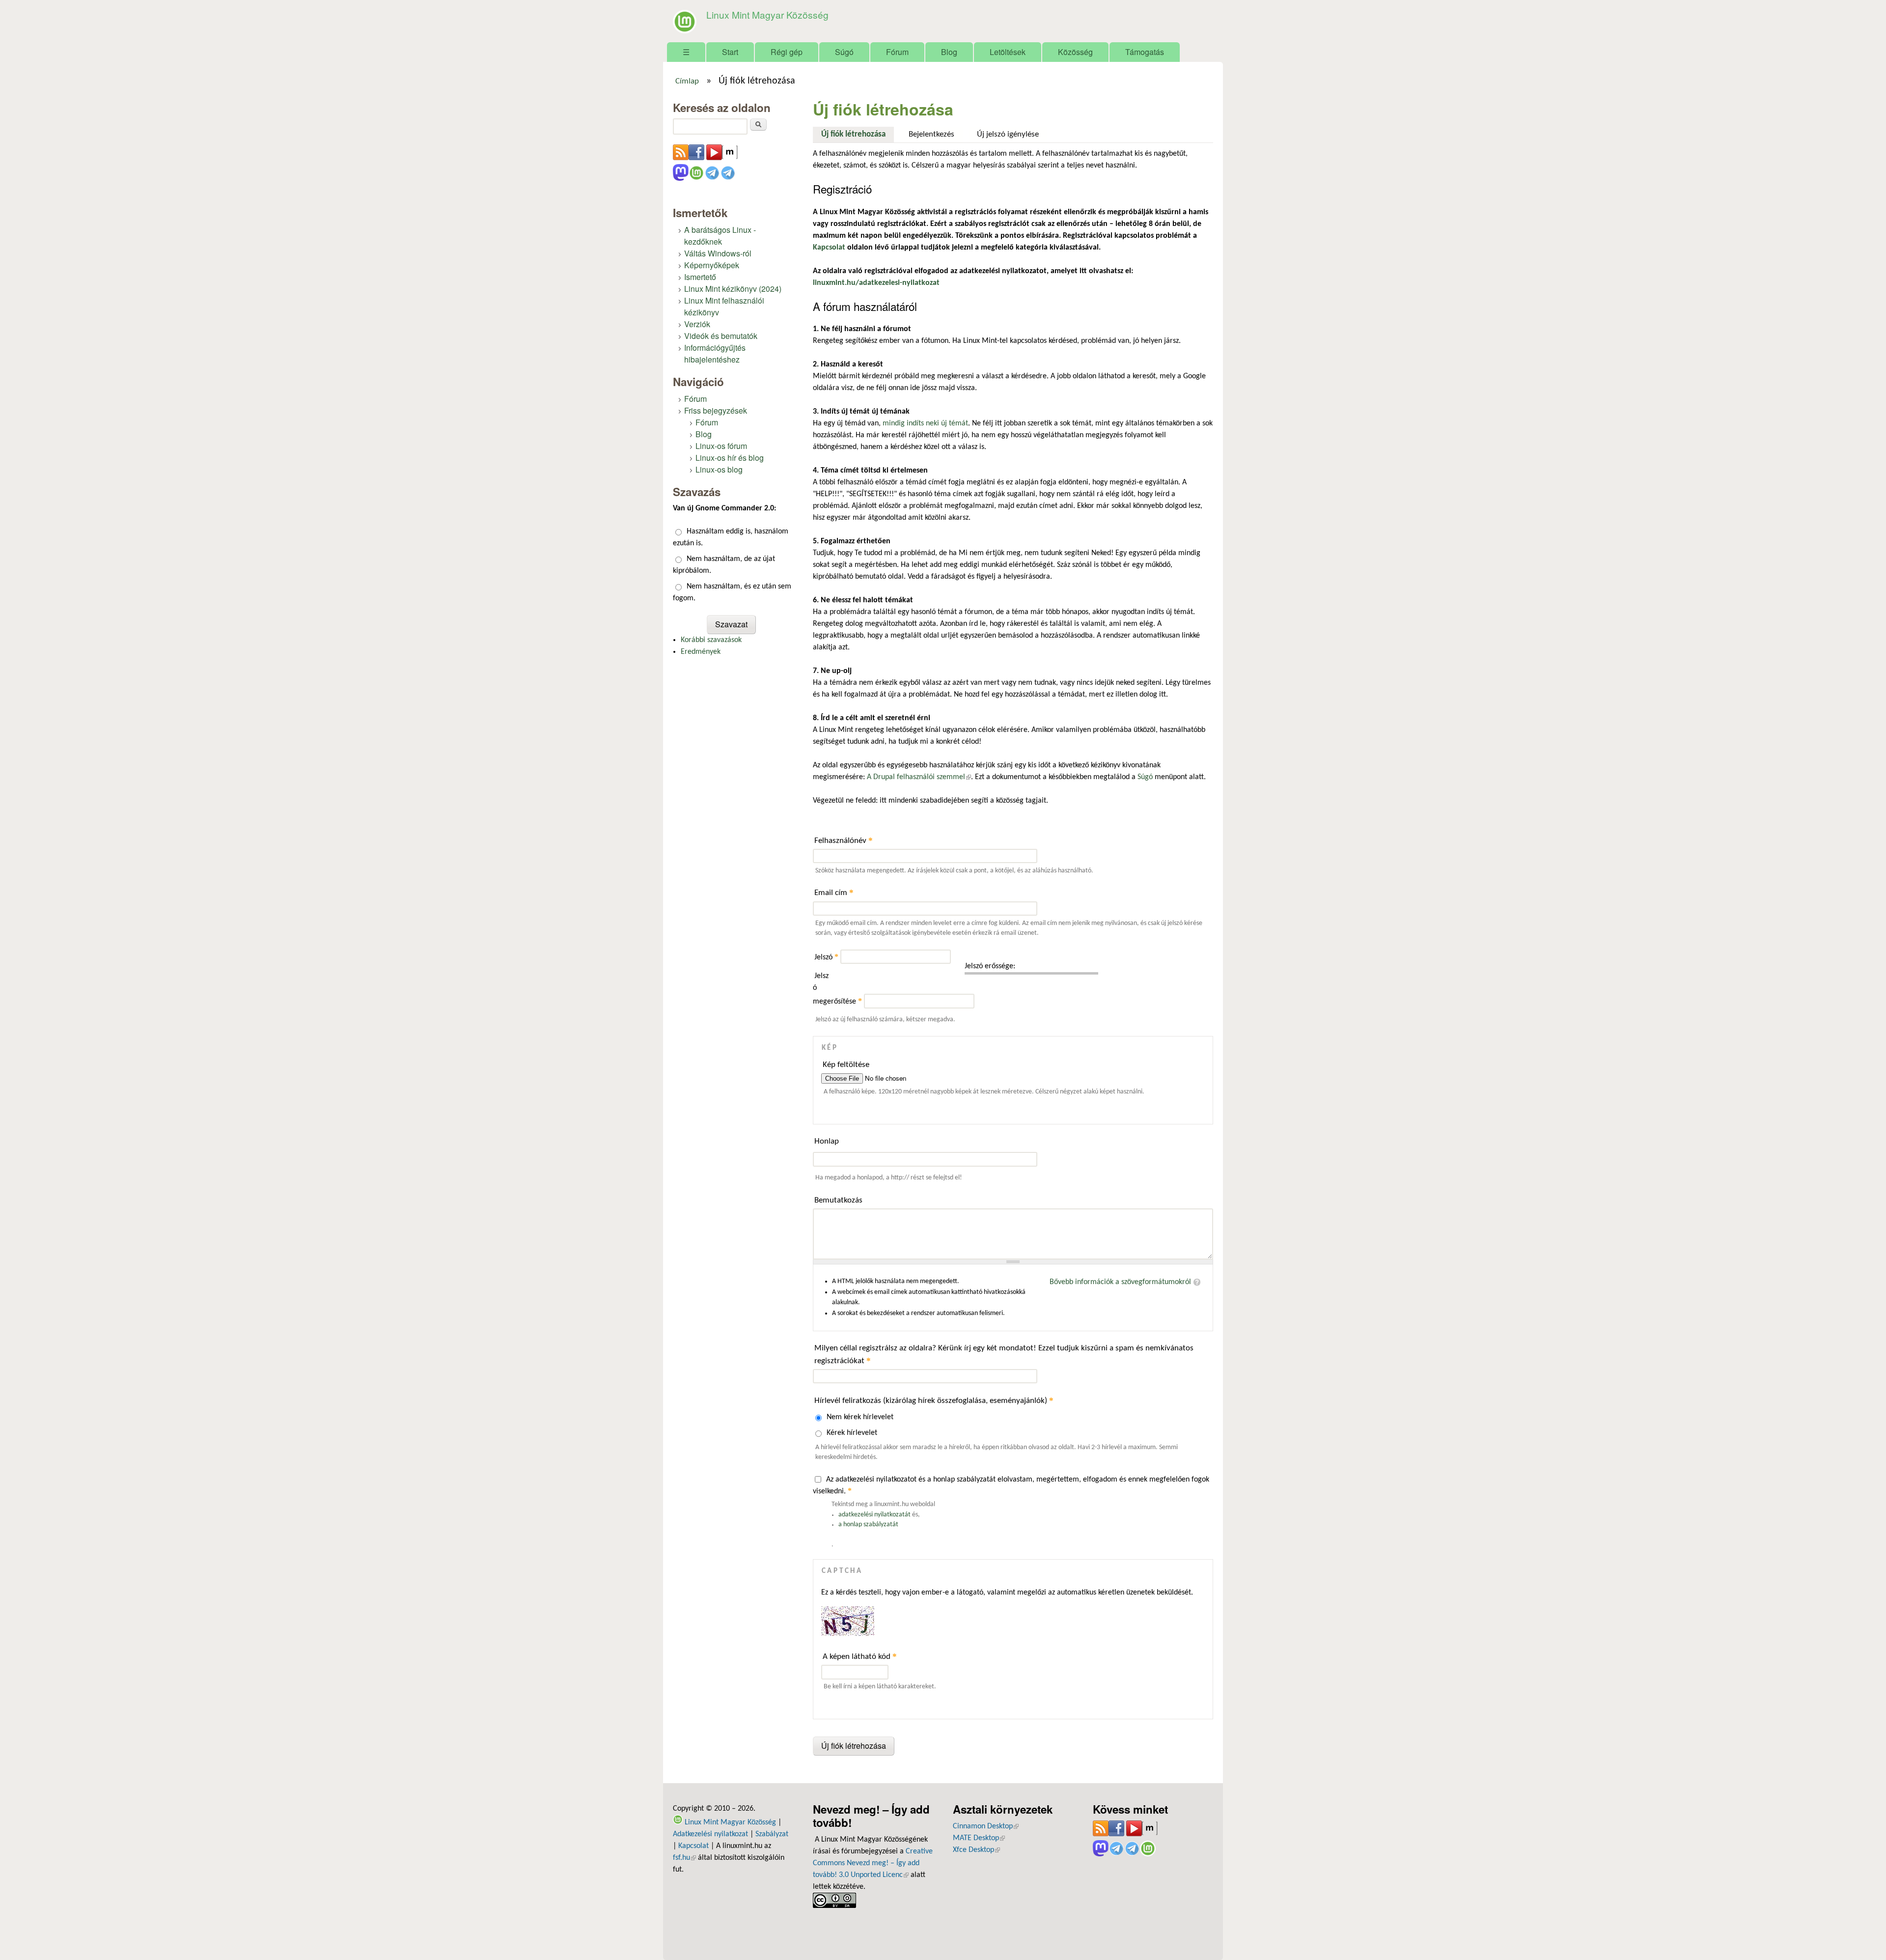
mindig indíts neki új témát (925, 423)
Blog (949, 52)
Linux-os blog (719, 469)
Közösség (1075, 52)
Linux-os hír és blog (730, 458)
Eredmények (701, 652)
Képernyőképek (712, 265)
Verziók (697, 324)
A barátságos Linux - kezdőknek (720, 236)
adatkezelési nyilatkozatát (874, 1515)
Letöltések (1008, 52)
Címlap (687, 82)
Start (730, 52)
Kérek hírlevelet (852, 1433)
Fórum (897, 52)
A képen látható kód (860, 1656)
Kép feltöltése (846, 1065)
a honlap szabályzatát (868, 1525)
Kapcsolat (693, 1846)
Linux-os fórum (721, 446)
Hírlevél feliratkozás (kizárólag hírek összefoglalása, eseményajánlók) (934, 1400)
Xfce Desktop (976, 1850)
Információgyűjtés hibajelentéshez (715, 353)
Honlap (827, 1141)
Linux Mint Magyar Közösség (767, 14)
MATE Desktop (979, 1838)
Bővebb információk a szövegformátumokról (1120, 1282)
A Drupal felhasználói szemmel (919, 777)
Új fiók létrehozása (858, 134)
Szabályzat (772, 1834)
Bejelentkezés (931, 134)
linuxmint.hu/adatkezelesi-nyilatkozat (876, 283)
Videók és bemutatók (721, 336)
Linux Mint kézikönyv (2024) (733, 289)
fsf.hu (684, 1858)
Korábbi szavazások (711, 640)
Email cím (834, 892)
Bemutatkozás (838, 1200)
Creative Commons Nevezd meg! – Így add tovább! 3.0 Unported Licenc (873, 1863)
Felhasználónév (844, 840)
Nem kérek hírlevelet (860, 1417)
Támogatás (1145, 52)
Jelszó (826, 957)
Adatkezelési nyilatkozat (710, 1834)
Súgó (844, 52)
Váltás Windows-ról (718, 253)
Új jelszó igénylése (1008, 134)
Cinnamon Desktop (986, 1826)
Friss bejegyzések (716, 410)
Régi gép (787, 52)
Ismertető (700, 277)
